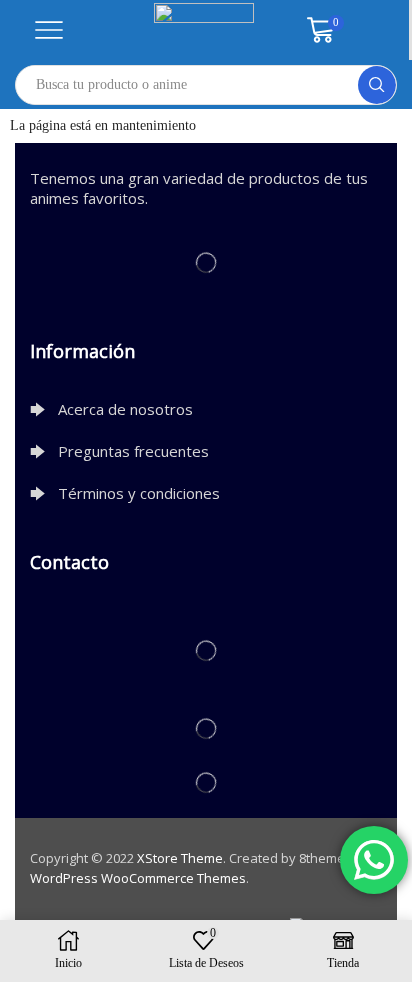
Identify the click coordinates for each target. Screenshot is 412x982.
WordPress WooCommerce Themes (138, 878)
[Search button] (377, 85)
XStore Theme (180, 858)
